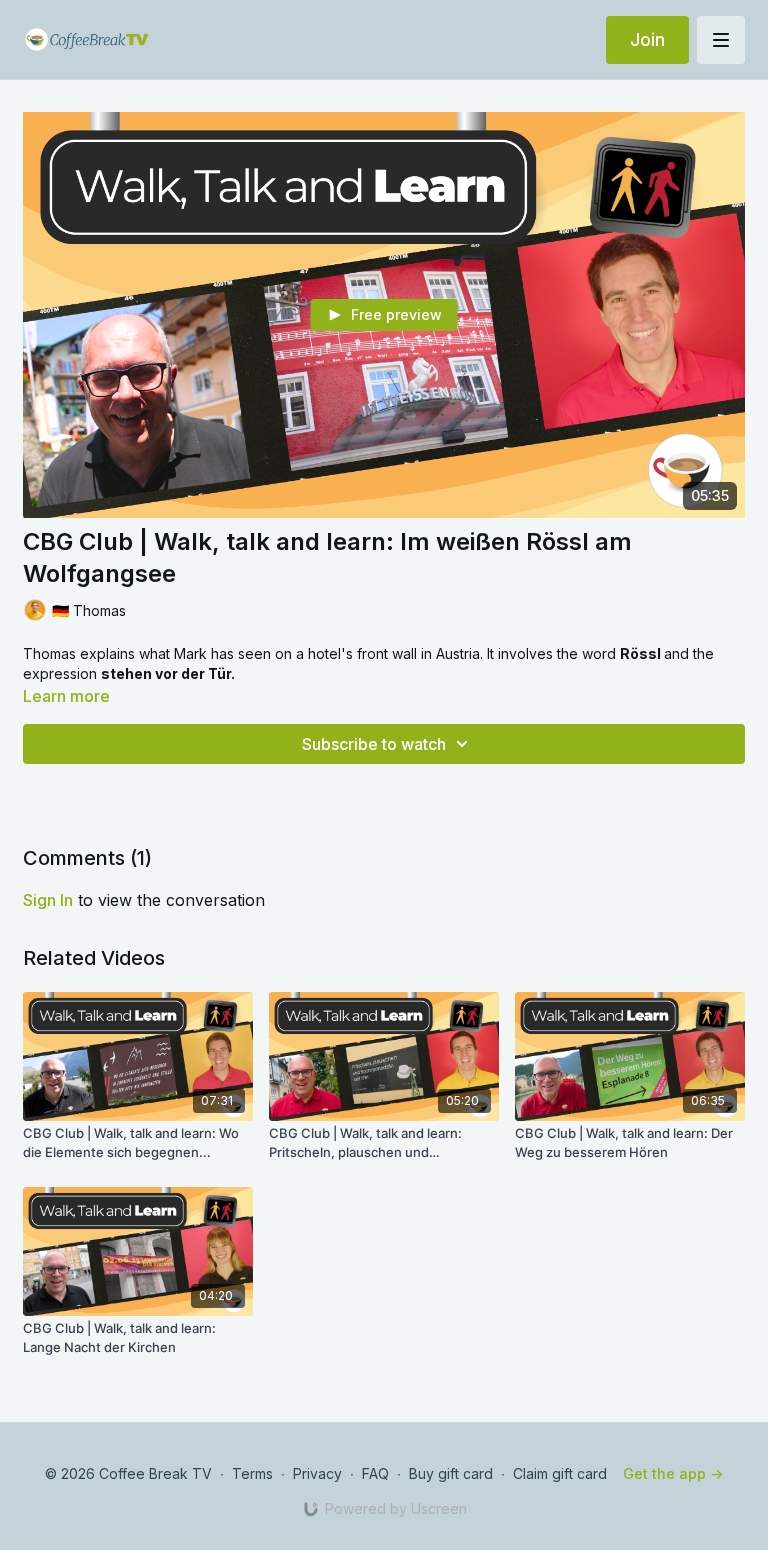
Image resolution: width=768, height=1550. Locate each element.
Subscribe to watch (374, 744)
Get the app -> (673, 1473)
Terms (252, 1473)
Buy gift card (451, 1473)
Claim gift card (560, 1473)
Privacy (317, 1473)
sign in (48, 900)
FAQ (375, 1473)
